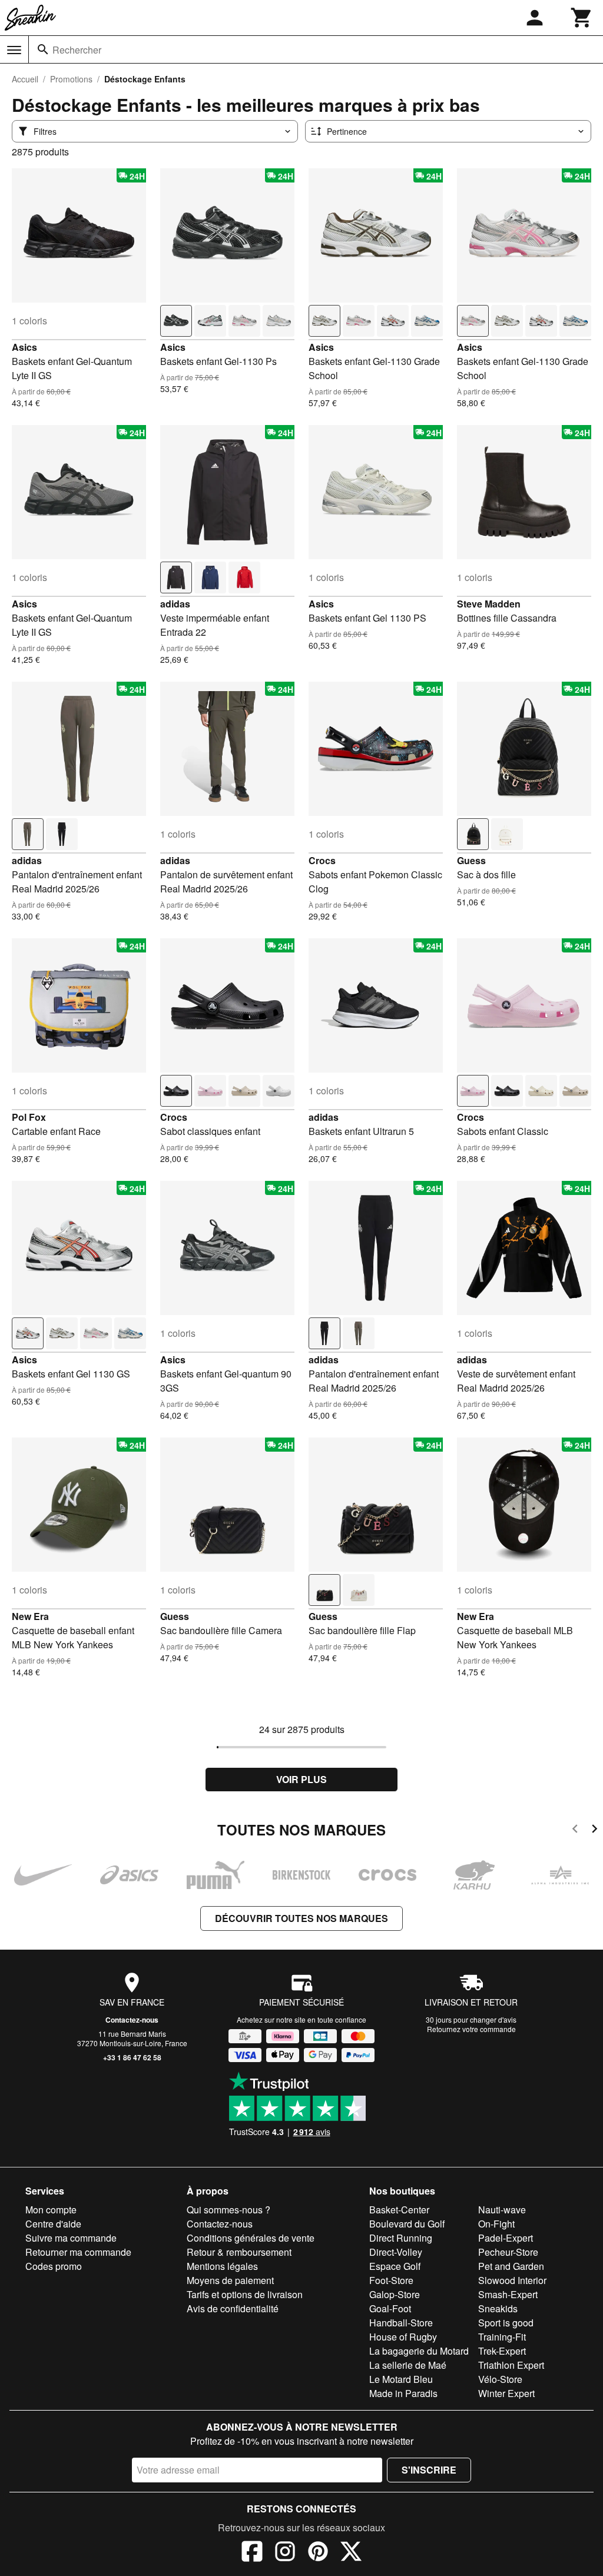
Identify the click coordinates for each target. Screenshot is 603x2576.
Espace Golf (395, 2266)
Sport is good (506, 2323)
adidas (175, 604)
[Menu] (14, 50)
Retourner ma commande (78, 2252)
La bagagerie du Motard (419, 2351)
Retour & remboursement (239, 2252)
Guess (471, 860)
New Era (30, 1616)
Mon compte (51, 2210)
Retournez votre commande (471, 2029)
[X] (351, 2553)
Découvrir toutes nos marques (301, 1918)
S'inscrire (429, 2470)
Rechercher (77, 50)
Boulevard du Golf (407, 2224)
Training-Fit (502, 2337)
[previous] (575, 1830)
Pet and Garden (511, 2266)
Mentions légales (222, 2266)
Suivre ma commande (71, 2238)
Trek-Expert (502, 2351)
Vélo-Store (500, 2379)
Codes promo (54, 2266)
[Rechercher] (43, 49)
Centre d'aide (53, 2224)
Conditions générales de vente (251, 2238)
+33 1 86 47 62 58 (132, 2057)
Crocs (322, 860)
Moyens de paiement (230, 2280)
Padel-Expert (506, 2238)
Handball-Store (401, 2323)
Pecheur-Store (508, 2252)
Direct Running (401, 2238)
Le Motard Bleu (401, 2379)
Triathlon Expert (511, 2365)
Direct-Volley (396, 2252)
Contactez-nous (132, 2020)
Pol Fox (29, 1117)
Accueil (25, 79)
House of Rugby (403, 2337)
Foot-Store (391, 2280)
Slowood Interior (512, 2280)
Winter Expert (506, 2393)
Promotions (71, 79)
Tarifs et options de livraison (245, 2294)
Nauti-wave (502, 2210)
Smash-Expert (508, 2294)
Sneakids (498, 2308)
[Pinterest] (318, 2553)
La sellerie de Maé (408, 2365)
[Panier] (582, 18)
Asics (24, 347)
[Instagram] (285, 2553)
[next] (594, 1830)
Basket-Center (399, 2210)
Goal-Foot (390, 2308)
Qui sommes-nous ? (228, 2210)
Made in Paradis (403, 2393)
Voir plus (301, 1779)
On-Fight (496, 2224)
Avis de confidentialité (233, 2308)
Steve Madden (489, 604)
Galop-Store (395, 2294)
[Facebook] (252, 2553)
